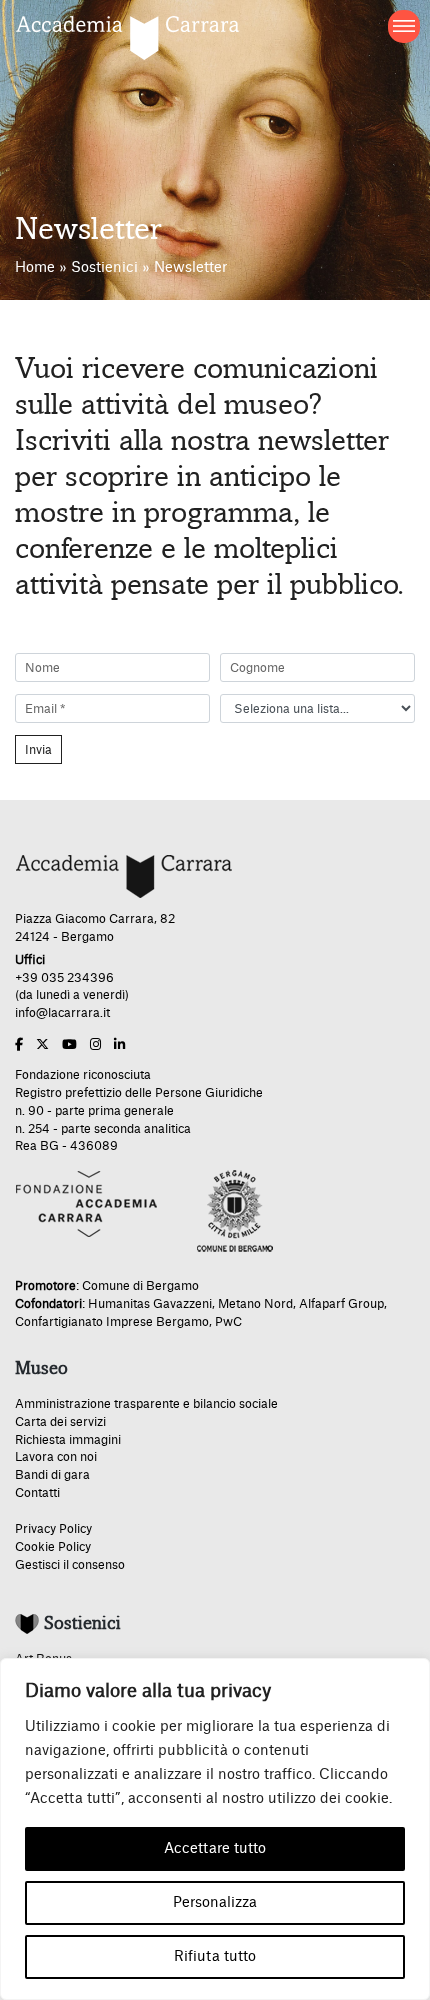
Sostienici (104, 268)
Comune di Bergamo (140, 1286)
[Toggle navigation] (404, 26)
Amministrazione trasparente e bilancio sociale (146, 1404)
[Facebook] (19, 1045)
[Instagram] (95, 1045)
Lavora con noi (56, 1457)
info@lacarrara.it (62, 1013)
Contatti (37, 1493)
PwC (228, 1322)
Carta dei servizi (60, 1422)
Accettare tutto (215, 1849)
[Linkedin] (119, 1045)
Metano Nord (255, 1304)
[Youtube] (69, 1045)
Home (35, 268)
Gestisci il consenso (70, 1565)
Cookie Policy (53, 1547)
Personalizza (215, 1903)
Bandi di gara (52, 1475)
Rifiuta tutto (215, 1957)
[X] (42, 1045)
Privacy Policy (53, 1529)
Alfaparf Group (341, 1304)
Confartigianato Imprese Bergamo (112, 1322)
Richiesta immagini (68, 1440)
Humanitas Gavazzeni (150, 1304)
